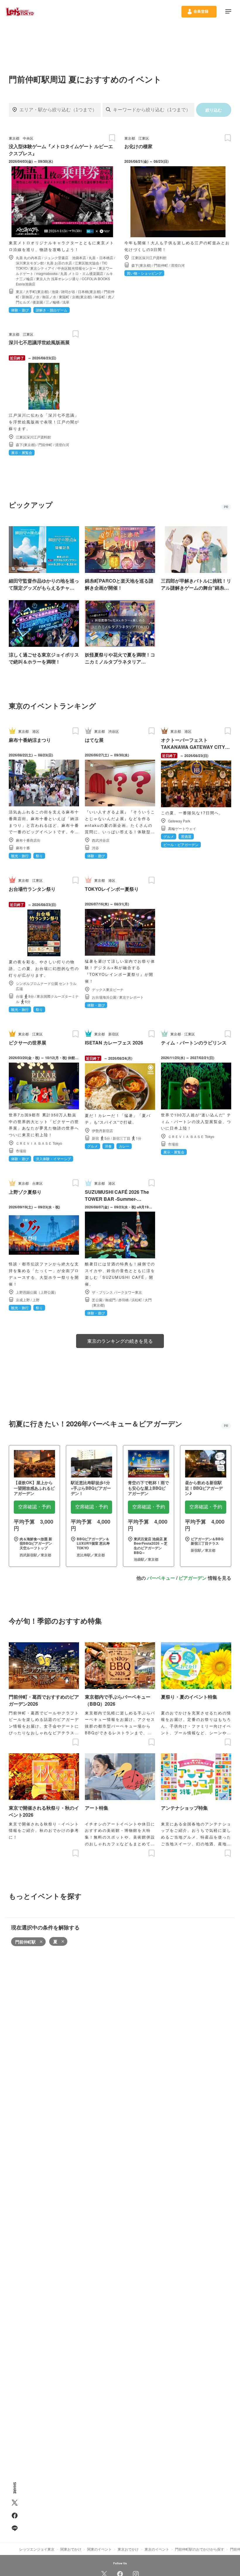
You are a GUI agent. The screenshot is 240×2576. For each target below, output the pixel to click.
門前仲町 (161, 265)
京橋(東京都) (82, 297)
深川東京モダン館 (30, 263)
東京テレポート (131, 997)
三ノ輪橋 (53, 302)
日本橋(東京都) (90, 291)
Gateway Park (179, 821)
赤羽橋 (124, 1300)
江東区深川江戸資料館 (149, 258)
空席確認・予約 (35, 1507)
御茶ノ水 (49, 297)
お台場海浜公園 (104, 997)
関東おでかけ (71, 2549)
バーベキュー (161, 1578)
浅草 (66, 302)
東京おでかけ (128, 2549)
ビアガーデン (193, 1578)
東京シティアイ (42, 268)
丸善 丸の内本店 (29, 258)
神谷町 (100, 297)
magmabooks (47, 273)
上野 (36, 1300)
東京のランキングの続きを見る (120, 1341)
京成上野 (23, 1300)
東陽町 (64, 297)
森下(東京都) (141, 265)
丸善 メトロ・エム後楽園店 (82, 273)
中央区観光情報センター (77, 268)
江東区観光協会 (87, 263)
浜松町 (137, 1300)
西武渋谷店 (101, 840)
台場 (19, 996)
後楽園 (38, 302)
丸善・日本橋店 (101, 258)
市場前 (21, 1151)
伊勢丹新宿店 (102, 1131)
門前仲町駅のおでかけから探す (200, 2549)
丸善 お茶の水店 (59, 263)
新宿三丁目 (121, 1138)
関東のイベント (100, 2549)
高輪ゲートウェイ (182, 828)
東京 (19, 291)
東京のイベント (157, 2549)
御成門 (110, 1300)
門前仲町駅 (25, 1942)
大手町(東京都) (37, 291)
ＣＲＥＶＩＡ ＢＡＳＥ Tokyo (39, 1143)
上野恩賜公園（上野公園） (37, 1292)
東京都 (14, 138)
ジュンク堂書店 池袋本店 (65, 258)
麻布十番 (23, 848)
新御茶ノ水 (31, 297)
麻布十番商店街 (28, 840)
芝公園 (97, 1300)
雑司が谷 (68, 291)
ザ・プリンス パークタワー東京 (117, 1292)
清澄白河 (178, 265)
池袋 (55, 291)
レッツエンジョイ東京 (37, 2549)
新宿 (95, 1138)
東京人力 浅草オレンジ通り (58, 279)
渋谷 (95, 848)
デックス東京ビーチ (108, 989)
